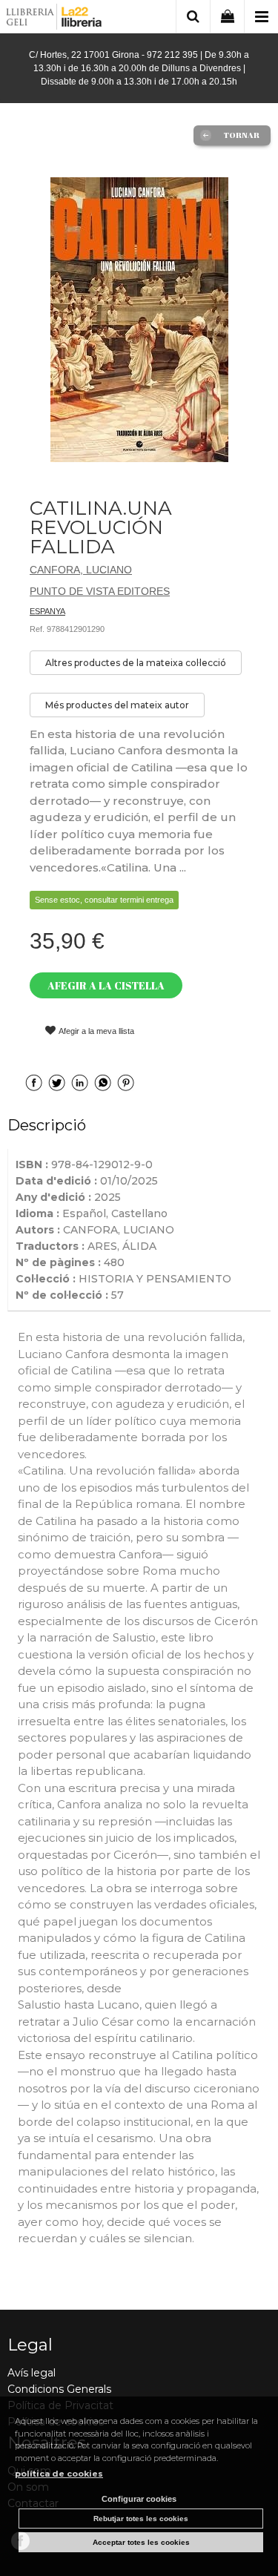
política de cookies (59, 2474)
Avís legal (32, 2373)
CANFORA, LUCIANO (81, 570)
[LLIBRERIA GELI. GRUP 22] (54, 19)
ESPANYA (47, 611)
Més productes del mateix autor (117, 705)
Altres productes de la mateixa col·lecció (136, 663)
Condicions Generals (59, 2389)
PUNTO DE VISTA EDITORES (100, 591)
